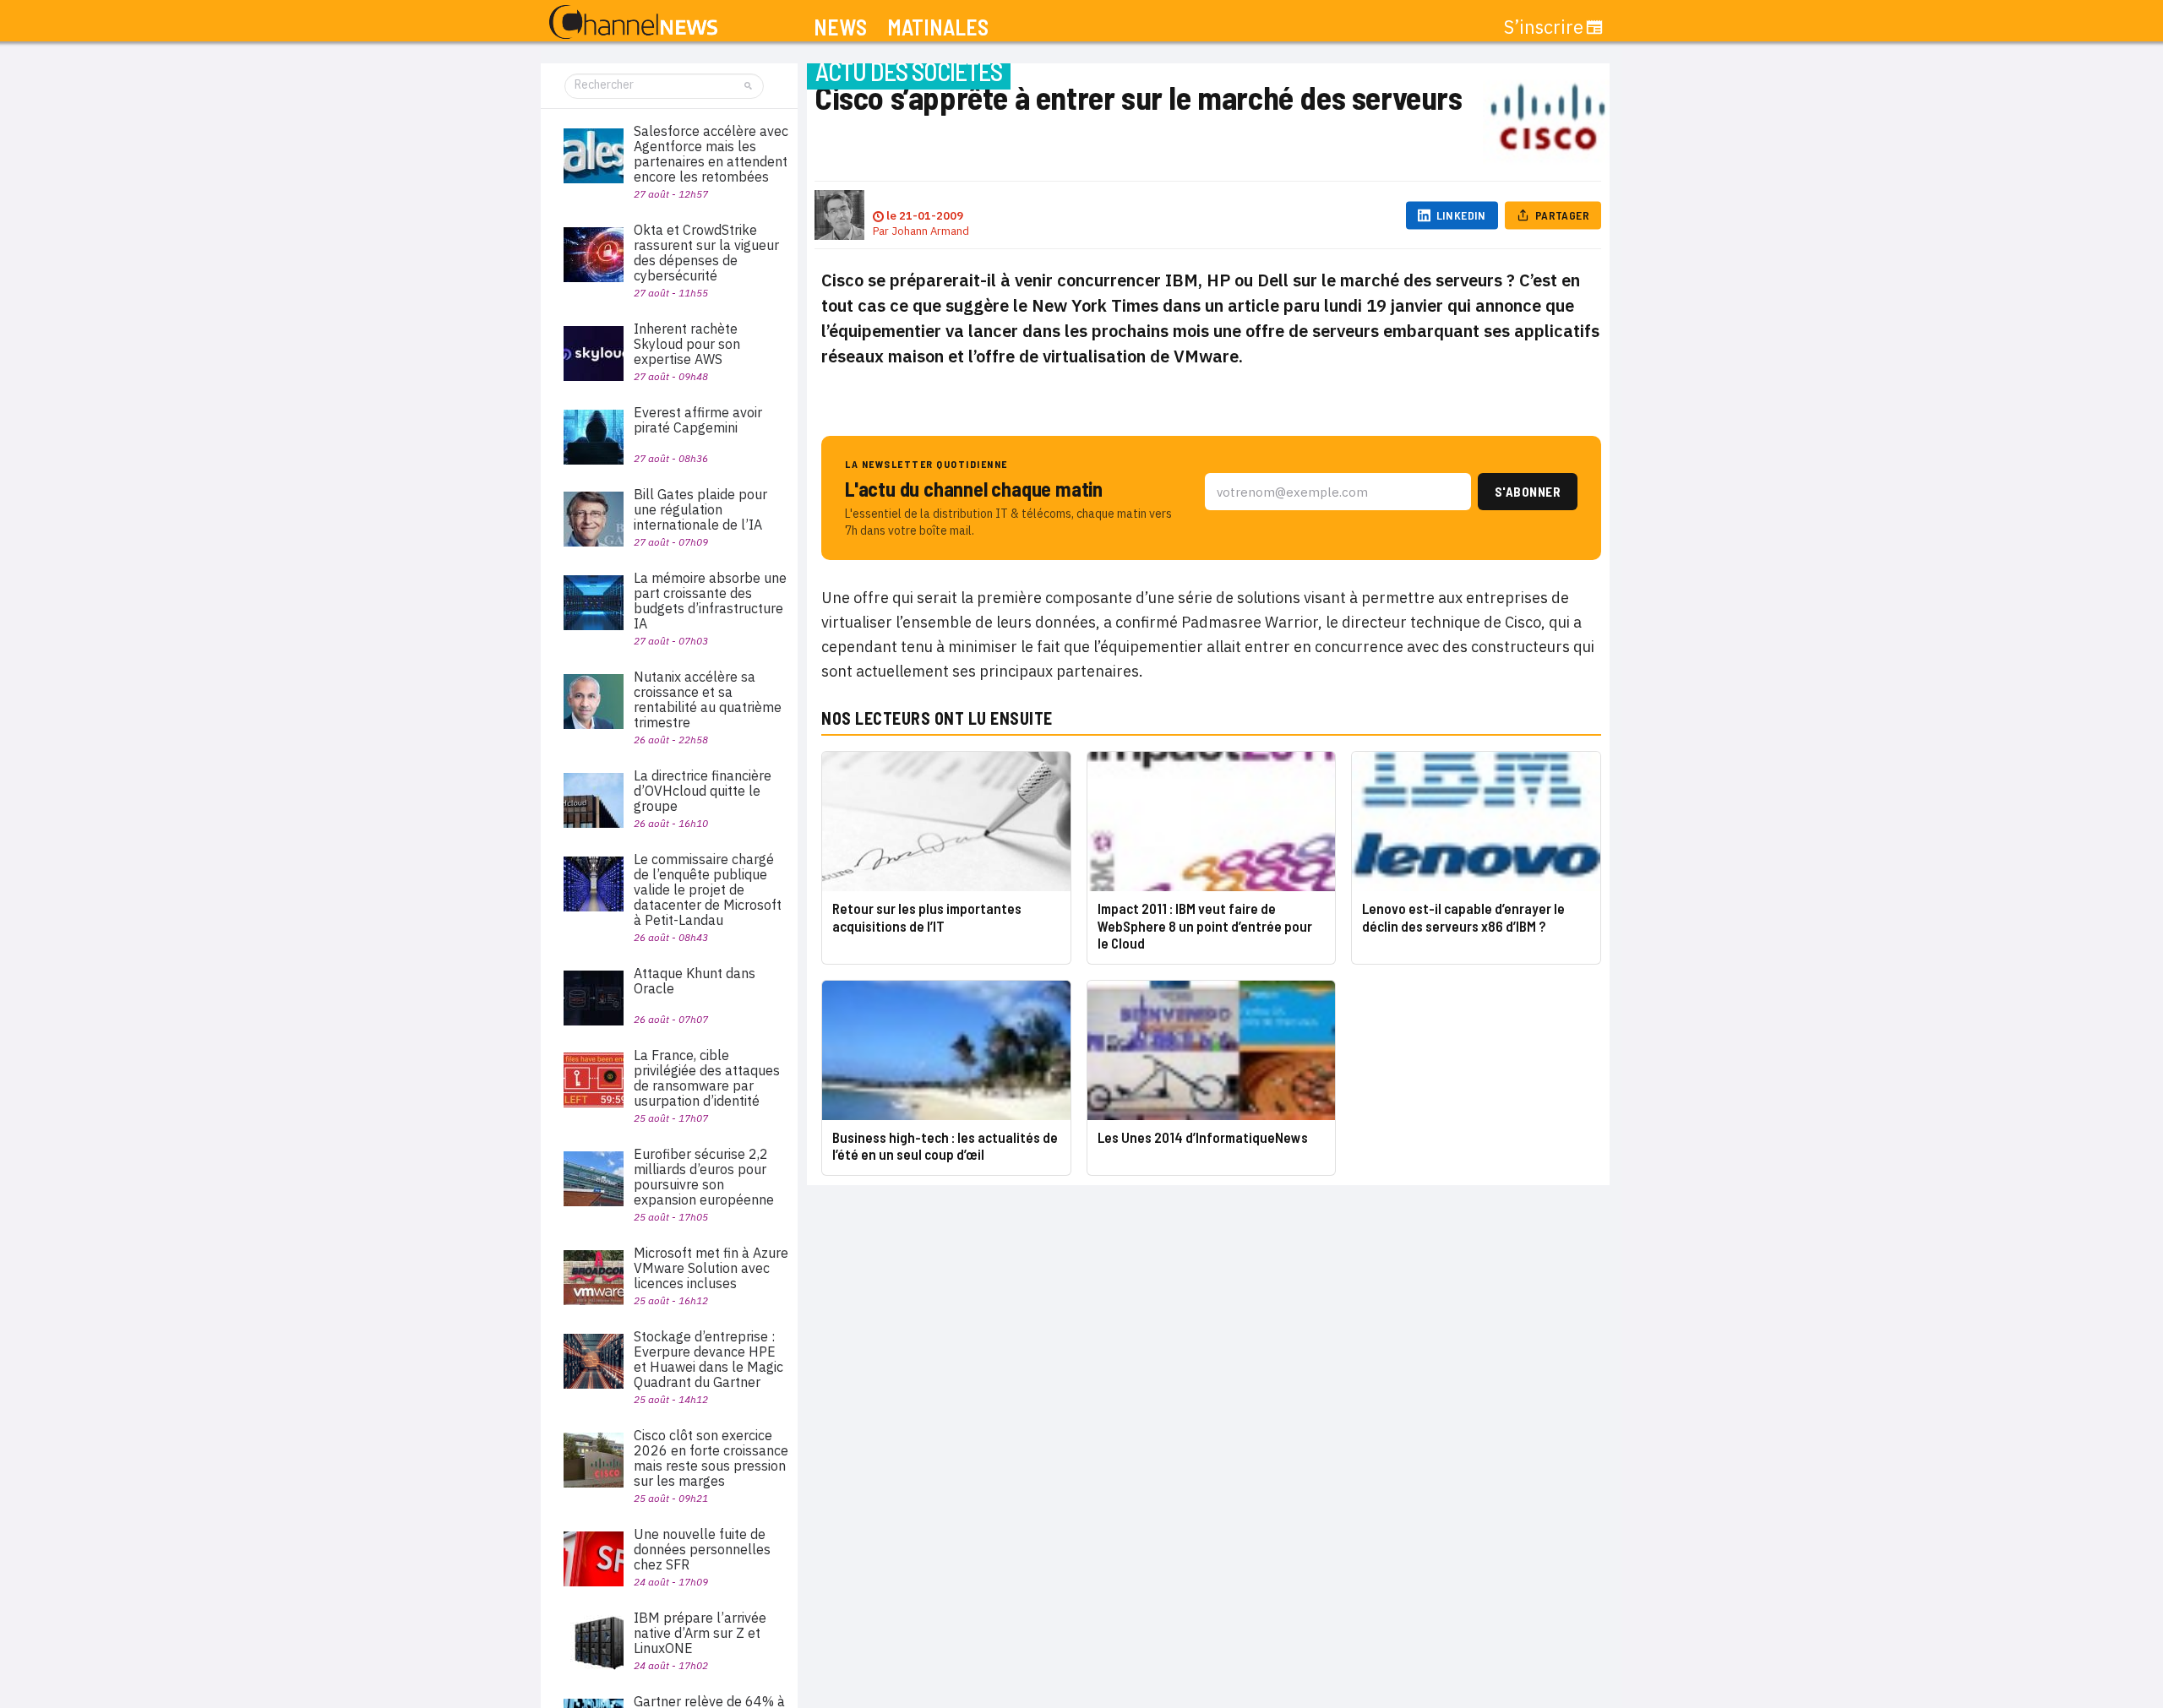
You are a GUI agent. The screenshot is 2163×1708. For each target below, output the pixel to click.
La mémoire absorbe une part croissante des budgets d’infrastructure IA (710, 601)
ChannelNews (633, 23)
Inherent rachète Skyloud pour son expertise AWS (687, 344)
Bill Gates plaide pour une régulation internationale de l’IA (700, 509)
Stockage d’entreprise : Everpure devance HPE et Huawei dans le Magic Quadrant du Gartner (708, 1359)
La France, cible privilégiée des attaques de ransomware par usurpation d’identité (707, 1078)
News (840, 27)
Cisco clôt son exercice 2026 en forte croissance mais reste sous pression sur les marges (711, 1458)
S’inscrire (1544, 27)
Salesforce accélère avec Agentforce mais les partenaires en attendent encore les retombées (711, 154)
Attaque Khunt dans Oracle (695, 981)
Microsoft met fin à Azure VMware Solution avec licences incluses (711, 1268)
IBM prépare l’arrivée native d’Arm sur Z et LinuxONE (700, 1633)
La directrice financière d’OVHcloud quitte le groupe (703, 791)
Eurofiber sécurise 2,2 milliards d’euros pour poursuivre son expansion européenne (704, 1177)
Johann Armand (930, 231)
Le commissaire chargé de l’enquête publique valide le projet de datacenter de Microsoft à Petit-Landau (708, 889)
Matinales (938, 27)
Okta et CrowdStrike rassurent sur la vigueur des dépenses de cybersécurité (706, 253)
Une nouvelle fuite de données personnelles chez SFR (702, 1549)
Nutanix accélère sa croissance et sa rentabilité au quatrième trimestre (708, 699)
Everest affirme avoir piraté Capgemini (698, 420)
